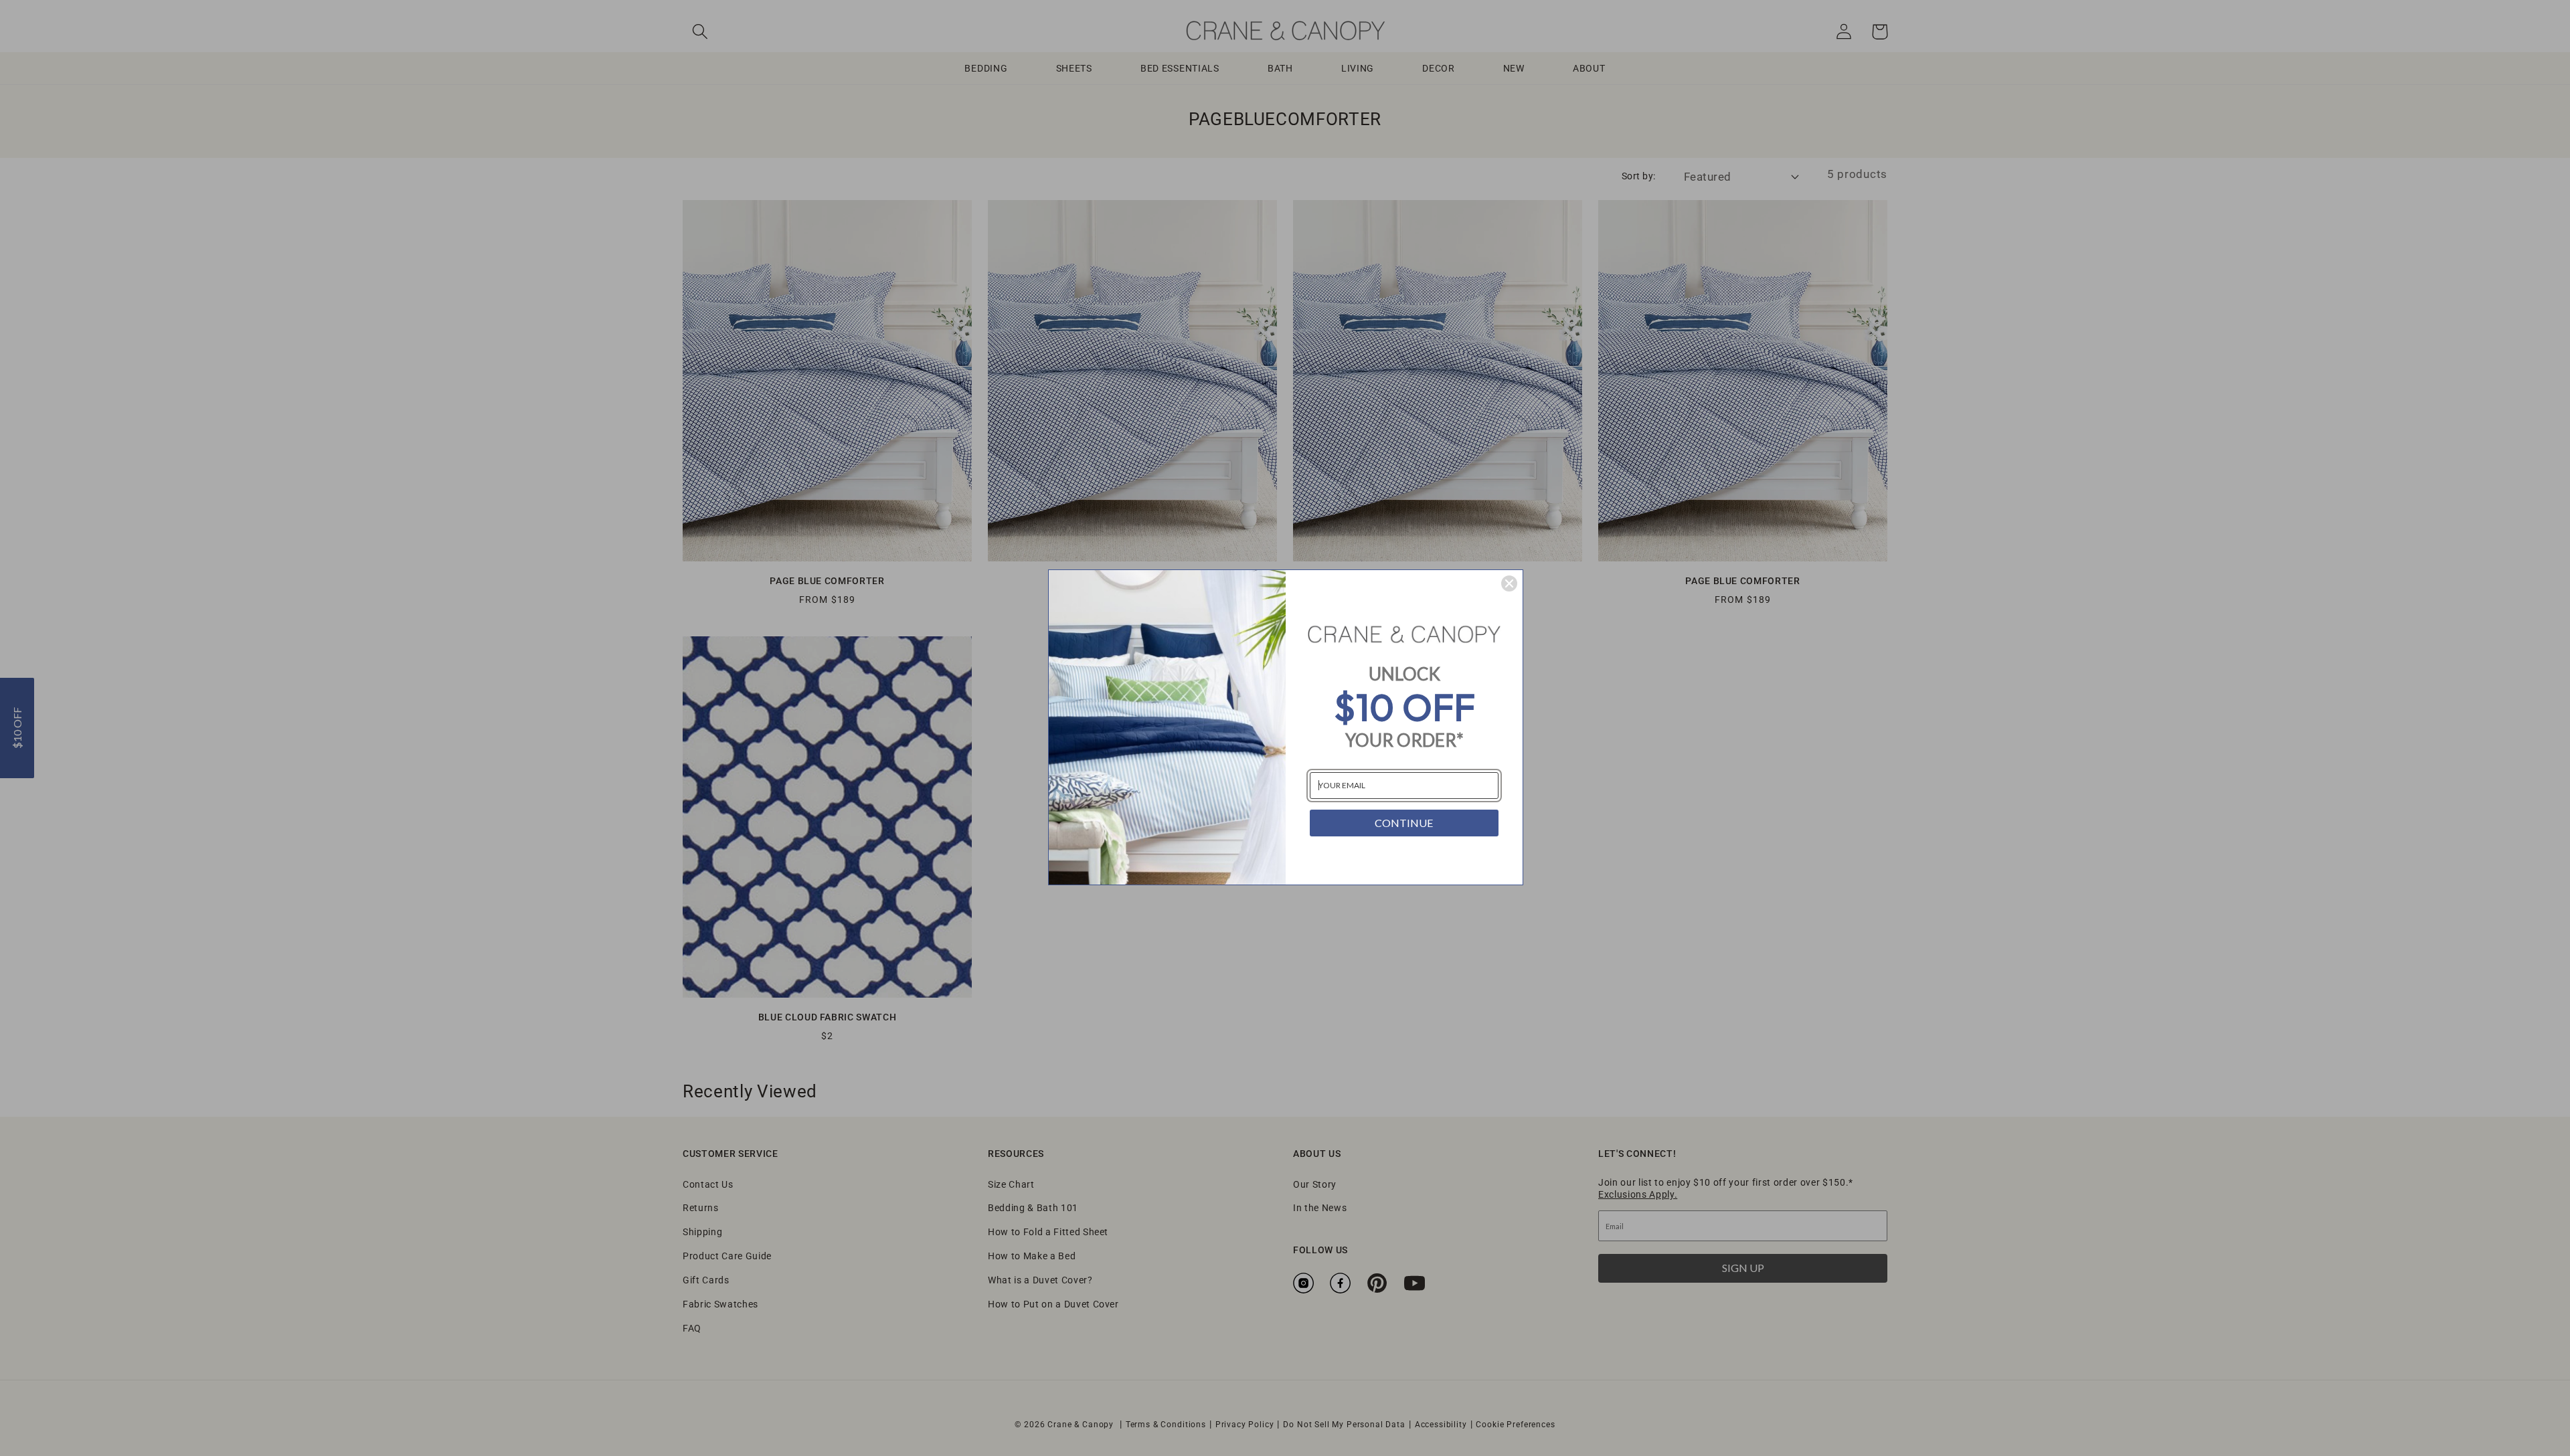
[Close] (1509, 583)
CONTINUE (1404, 823)
